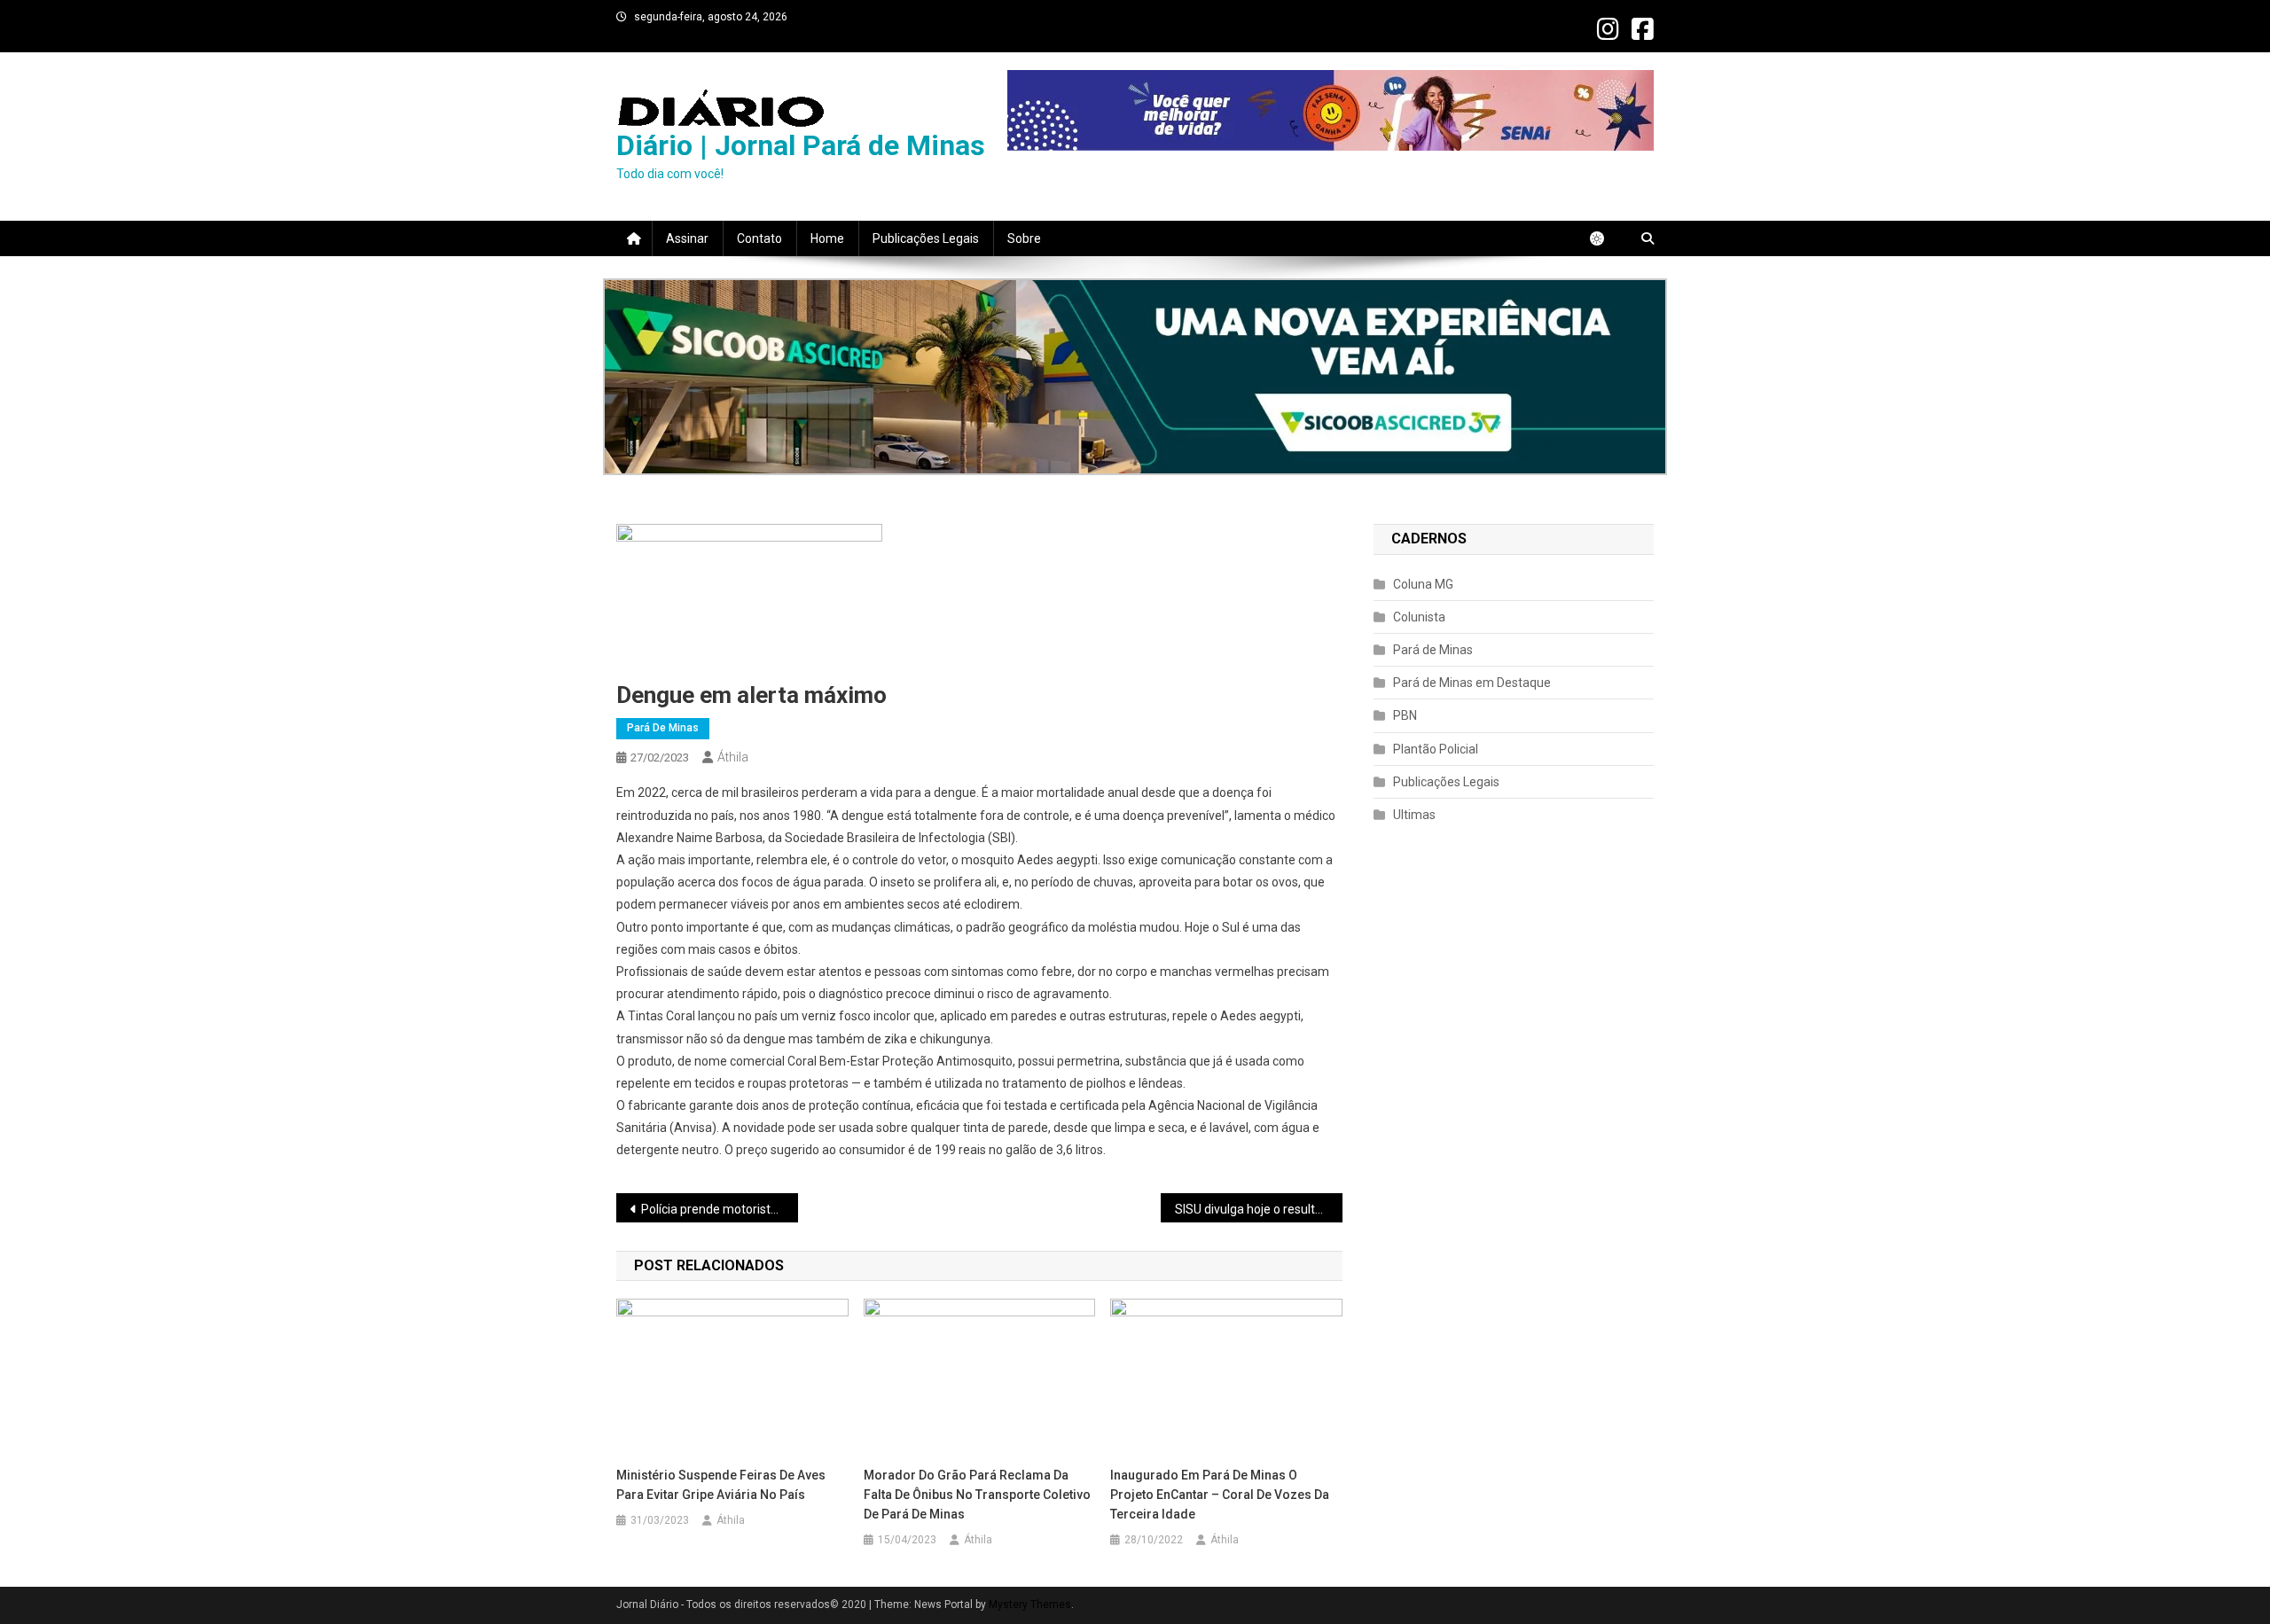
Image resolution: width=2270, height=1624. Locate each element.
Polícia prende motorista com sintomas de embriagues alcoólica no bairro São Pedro (720, 1209)
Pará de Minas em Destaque (1472, 683)
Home (827, 238)
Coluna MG (1423, 584)
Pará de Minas (663, 728)
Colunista (1419, 617)
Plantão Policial (1436, 749)
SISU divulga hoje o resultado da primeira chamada (1259, 1209)
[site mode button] (1606, 238)
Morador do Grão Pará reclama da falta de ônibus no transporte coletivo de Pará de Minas (977, 1495)
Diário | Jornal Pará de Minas (801, 145)
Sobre (1024, 238)
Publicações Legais (926, 238)
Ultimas (1414, 815)
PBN (1405, 715)
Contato (759, 238)
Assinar (687, 238)
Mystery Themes (1030, 1604)
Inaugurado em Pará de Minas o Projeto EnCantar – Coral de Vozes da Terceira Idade (1220, 1495)
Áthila (733, 757)
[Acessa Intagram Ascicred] (1135, 377)
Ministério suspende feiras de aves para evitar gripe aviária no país (721, 1485)
